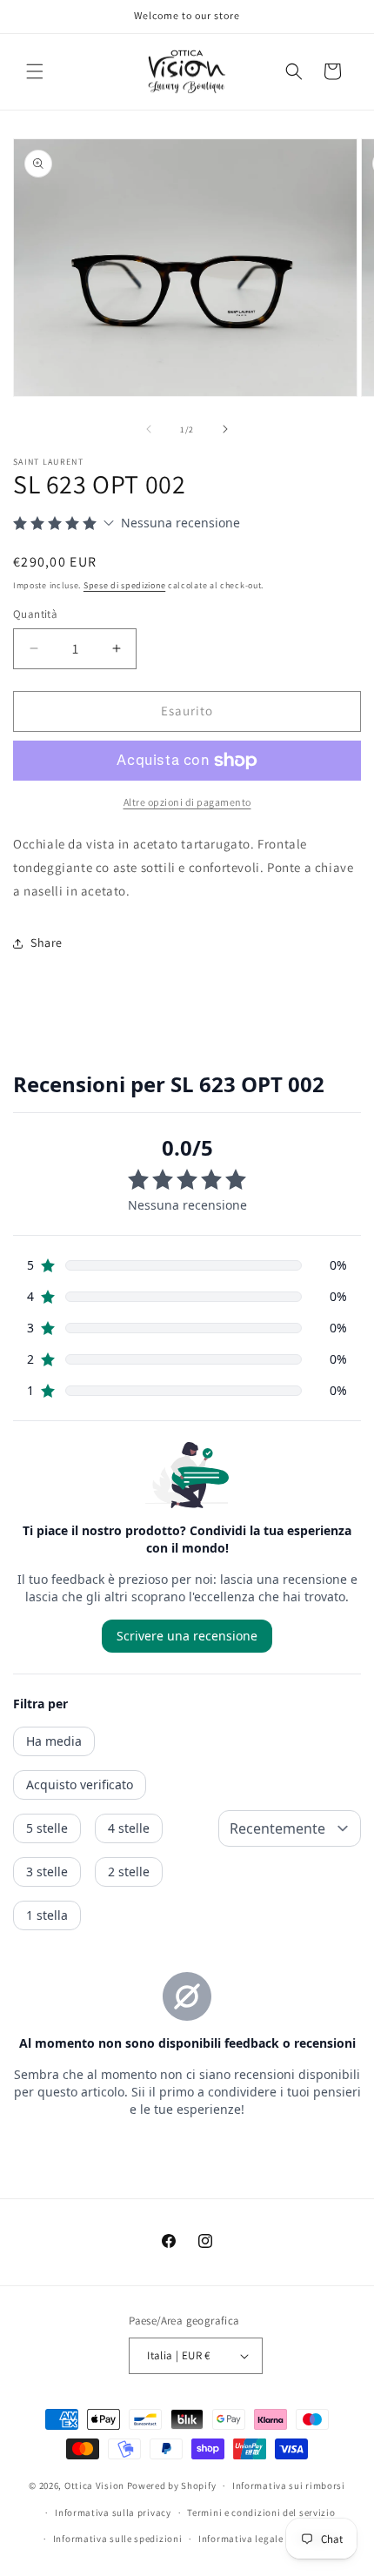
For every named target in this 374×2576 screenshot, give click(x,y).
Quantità (35, 614)
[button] (35, 71)
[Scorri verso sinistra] (149, 429)
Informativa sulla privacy (113, 2512)
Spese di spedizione (124, 585)
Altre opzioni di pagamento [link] (187, 802)
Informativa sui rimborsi (289, 2485)
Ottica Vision (94, 2485)
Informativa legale (241, 2539)
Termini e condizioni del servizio (261, 2512)
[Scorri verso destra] (225, 429)
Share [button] (47, 943)
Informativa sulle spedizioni (118, 2539)
